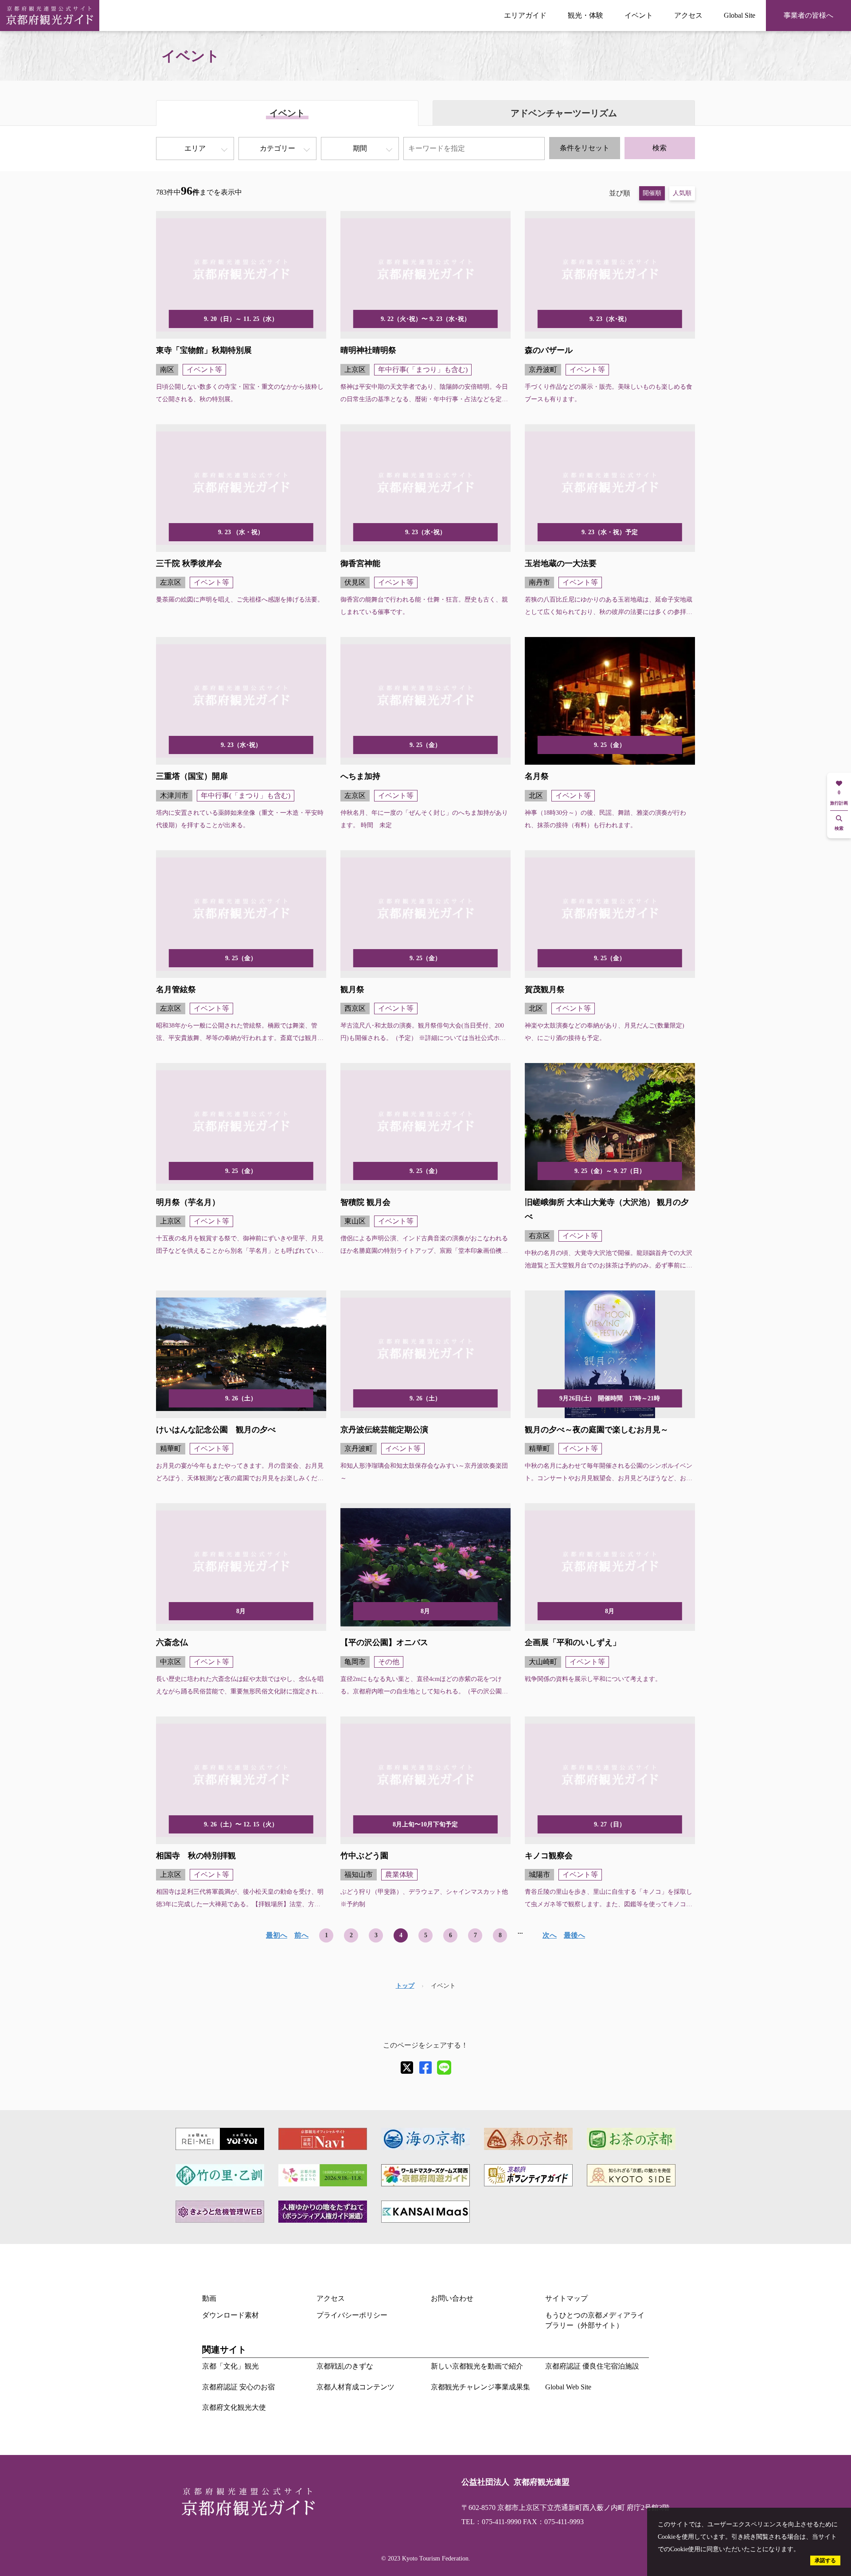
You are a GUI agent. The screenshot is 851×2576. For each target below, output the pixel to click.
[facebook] (425, 2068)
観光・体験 (586, 15)
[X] (407, 2068)
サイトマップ (566, 2298)
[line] (444, 2068)
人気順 (682, 193)
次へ (550, 1935)
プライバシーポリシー (352, 2315)
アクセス (688, 15)
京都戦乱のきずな (345, 2366)
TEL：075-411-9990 (491, 2522)
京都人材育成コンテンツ (355, 2387)
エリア (195, 148)
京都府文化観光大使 (234, 2407)
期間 (360, 148)
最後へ (574, 1935)
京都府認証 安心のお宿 (238, 2387)
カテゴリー (277, 148)
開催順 (652, 193)
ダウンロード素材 (230, 2315)
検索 (660, 148)
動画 (209, 2298)
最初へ (277, 1935)
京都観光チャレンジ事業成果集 (480, 2387)
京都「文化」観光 (230, 2366)
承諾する (825, 2560)
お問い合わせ (452, 2298)
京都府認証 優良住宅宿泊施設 (592, 2366)
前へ (301, 1935)
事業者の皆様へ (808, 15)
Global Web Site (568, 2387)
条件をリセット (585, 148)
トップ (405, 1986)
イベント (639, 15)
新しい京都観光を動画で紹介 (477, 2366)
